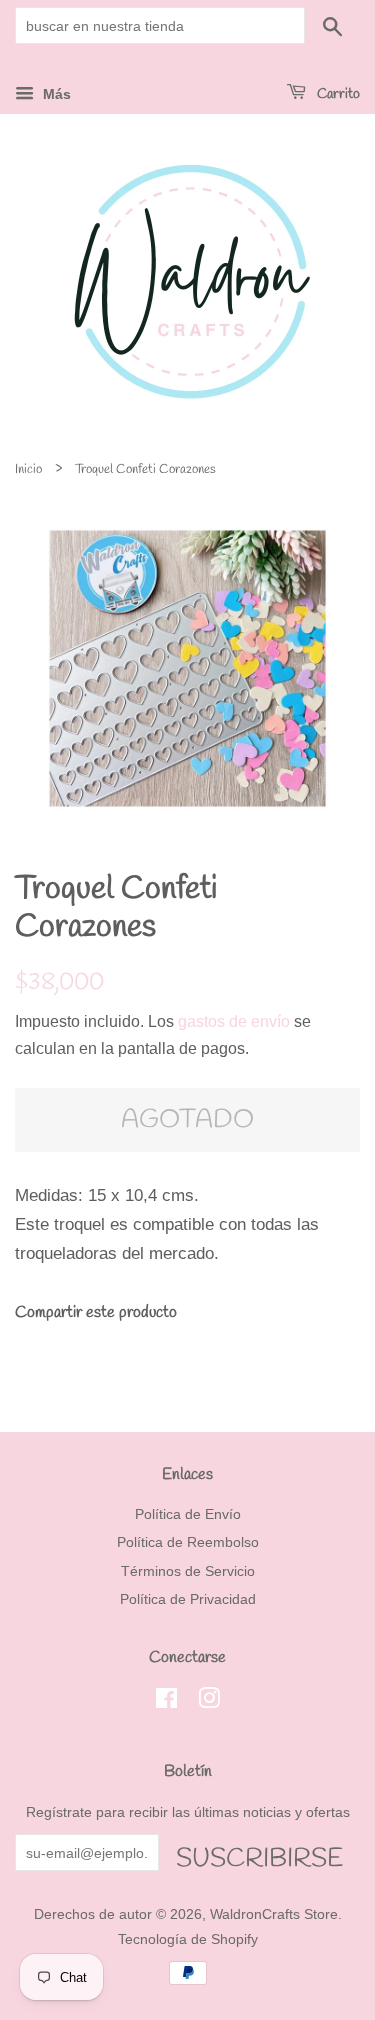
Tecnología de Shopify (188, 1939)
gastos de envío (234, 1021)
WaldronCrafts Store (274, 1914)
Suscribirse (259, 1856)
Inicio (28, 469)
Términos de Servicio (188, 1571)
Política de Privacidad (188, 1599)
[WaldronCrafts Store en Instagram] (209, 1702)
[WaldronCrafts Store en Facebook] (166, 1702)
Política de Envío (188, 1514)
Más (55, 94)
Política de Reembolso (188, 1542)
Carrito (337, 94)
